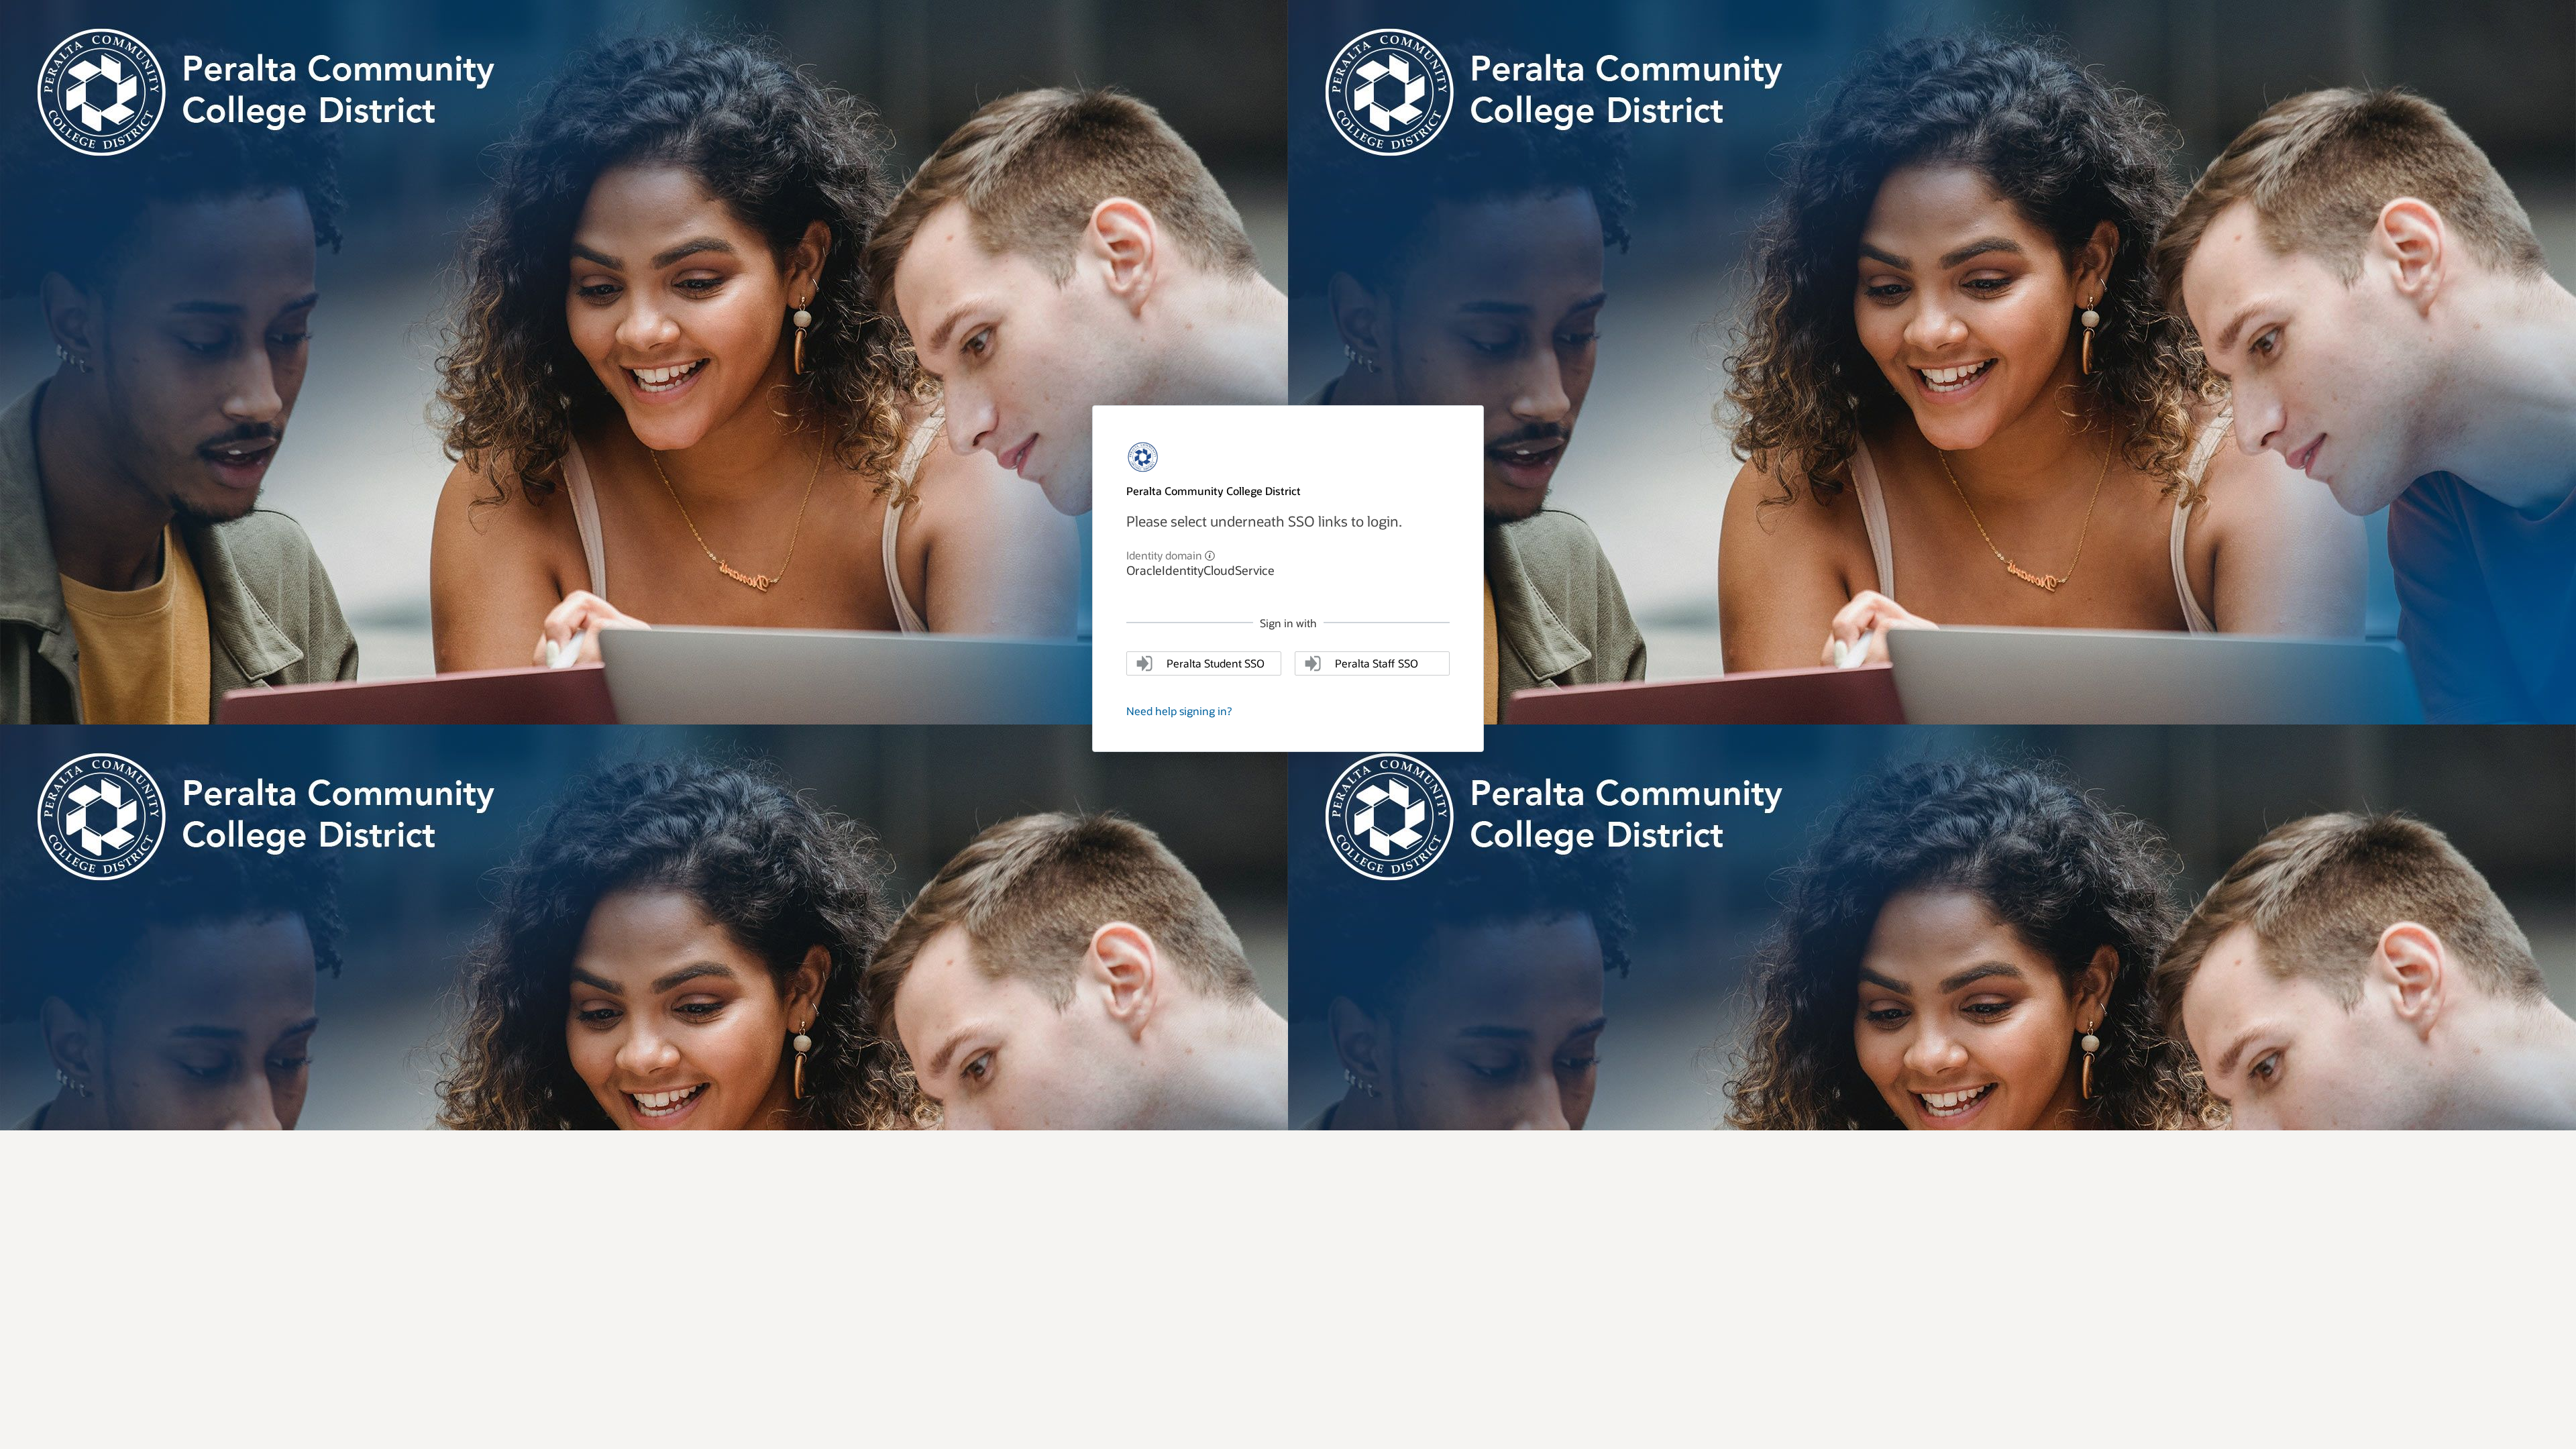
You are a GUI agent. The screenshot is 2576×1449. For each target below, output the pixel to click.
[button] (1210, 554)
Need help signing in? (1179, 711)
